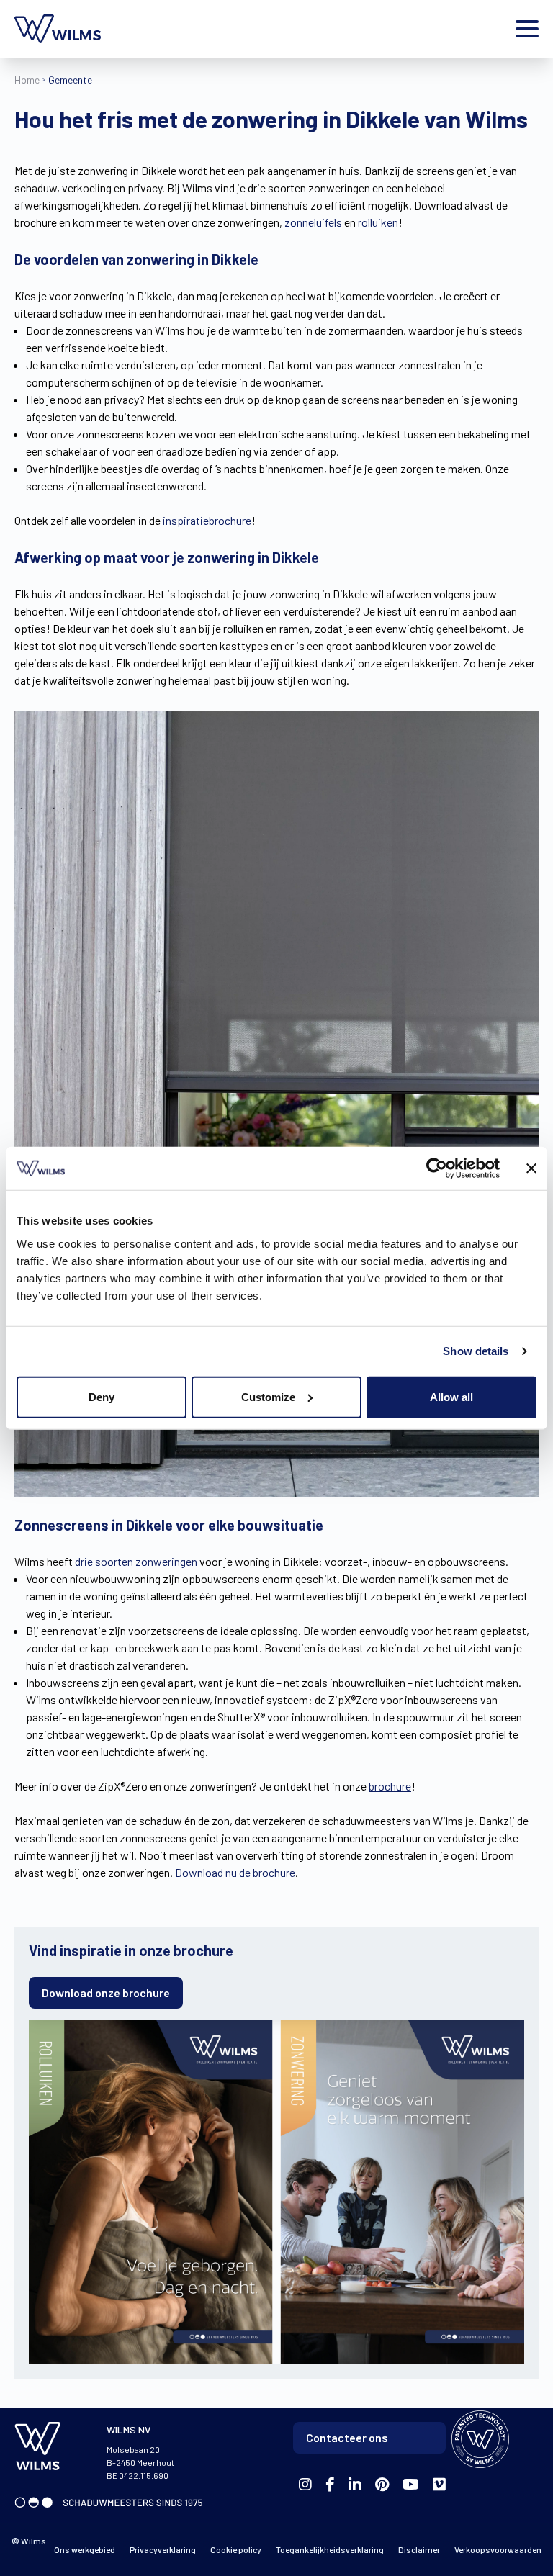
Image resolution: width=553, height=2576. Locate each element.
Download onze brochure (106, 1992)
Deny (102, 1396)
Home (27, 80)
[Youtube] (411, 2485)
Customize (268, 1396)
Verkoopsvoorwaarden (498, 2549)
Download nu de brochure (235, 1872)
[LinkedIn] (355, 2485)
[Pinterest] (382, 2485)
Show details (476, 1351)
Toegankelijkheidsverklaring (330, 2549)
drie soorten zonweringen (136, 1561)
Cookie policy (236, 2549)
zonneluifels (313, 222)
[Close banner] (531, 1168)
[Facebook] (305, 2485)
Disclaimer (419, 2549)
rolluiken (378, 222)
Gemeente (70, 80)
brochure (390, 1786)
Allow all (451, 1396)
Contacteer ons (347, 2437)
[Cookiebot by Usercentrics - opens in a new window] (437, 1168)
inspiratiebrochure (207, 520)
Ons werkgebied (85, 2549)
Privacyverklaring (163, 2549)
